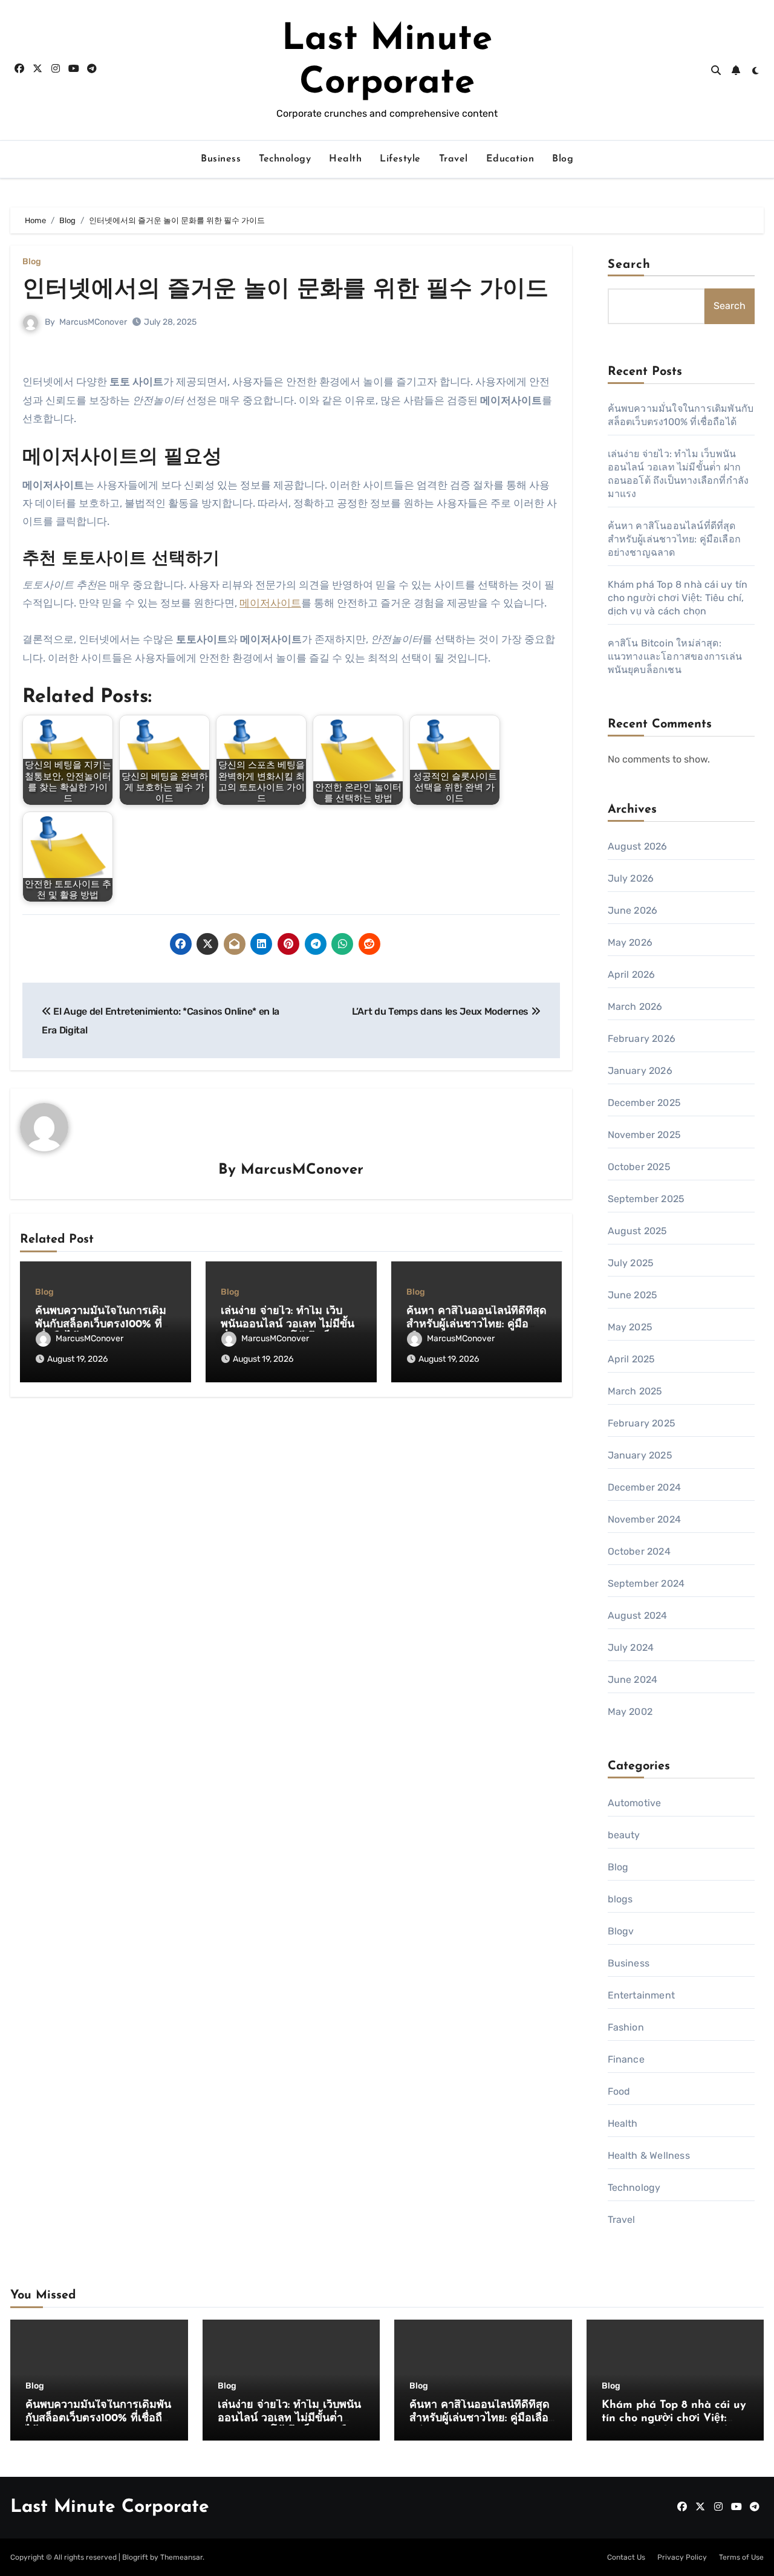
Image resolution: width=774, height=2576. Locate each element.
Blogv (621, 1931)
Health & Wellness (649, 2155)
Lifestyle (400, 159)
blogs (620, 1899)
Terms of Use (741, 2557)
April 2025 (632, 1359)
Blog (563, 159)
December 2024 (645, 1487)
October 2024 (639, 1551)
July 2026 (631, 878)
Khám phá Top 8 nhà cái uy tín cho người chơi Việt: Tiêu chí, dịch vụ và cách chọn (678, 598)
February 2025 (642, 1423)
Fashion (626, 2027)
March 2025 (635, 1391)
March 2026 (635, 1007)
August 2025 (638, 1231)
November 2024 (645, 1519)
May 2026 (630, 942)
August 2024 (638, 1615)
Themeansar (181, 2557)
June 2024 (633, 1680)
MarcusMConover (93, 322)
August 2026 (638, 846)
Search (629, 265)
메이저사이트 (270, 603)
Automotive (635, 1803)
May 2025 (630, 1327)
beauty (624, 1835)
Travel (454, 159)
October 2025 (639, 1167)
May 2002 (630, 1712)
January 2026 (640, 1071)
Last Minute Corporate (110, 2507)
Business (221, 159)
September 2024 (646, 1583)
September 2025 (646, 1199)
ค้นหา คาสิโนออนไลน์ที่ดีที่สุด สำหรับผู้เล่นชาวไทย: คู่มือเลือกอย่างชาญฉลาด (476, 1325)
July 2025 (631, 1263)
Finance (626, 2059)
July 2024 (631, 1647)
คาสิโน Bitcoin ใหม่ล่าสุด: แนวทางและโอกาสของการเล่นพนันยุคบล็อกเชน (675, 656)
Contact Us (626, 2557)
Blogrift (135, 2557)
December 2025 (645, 1103)
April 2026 (632, 974)
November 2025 (645, 1135)
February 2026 (642, 1039)
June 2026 (633, 910)
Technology (285, 159)
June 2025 (633, 1295)
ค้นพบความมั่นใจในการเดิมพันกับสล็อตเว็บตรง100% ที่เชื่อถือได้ (101, 1325)
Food (619, 2091)
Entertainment (642, 1995)
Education (510, 159)
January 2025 (640, 1455)
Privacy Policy (682, 2557)
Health (345, 159)
